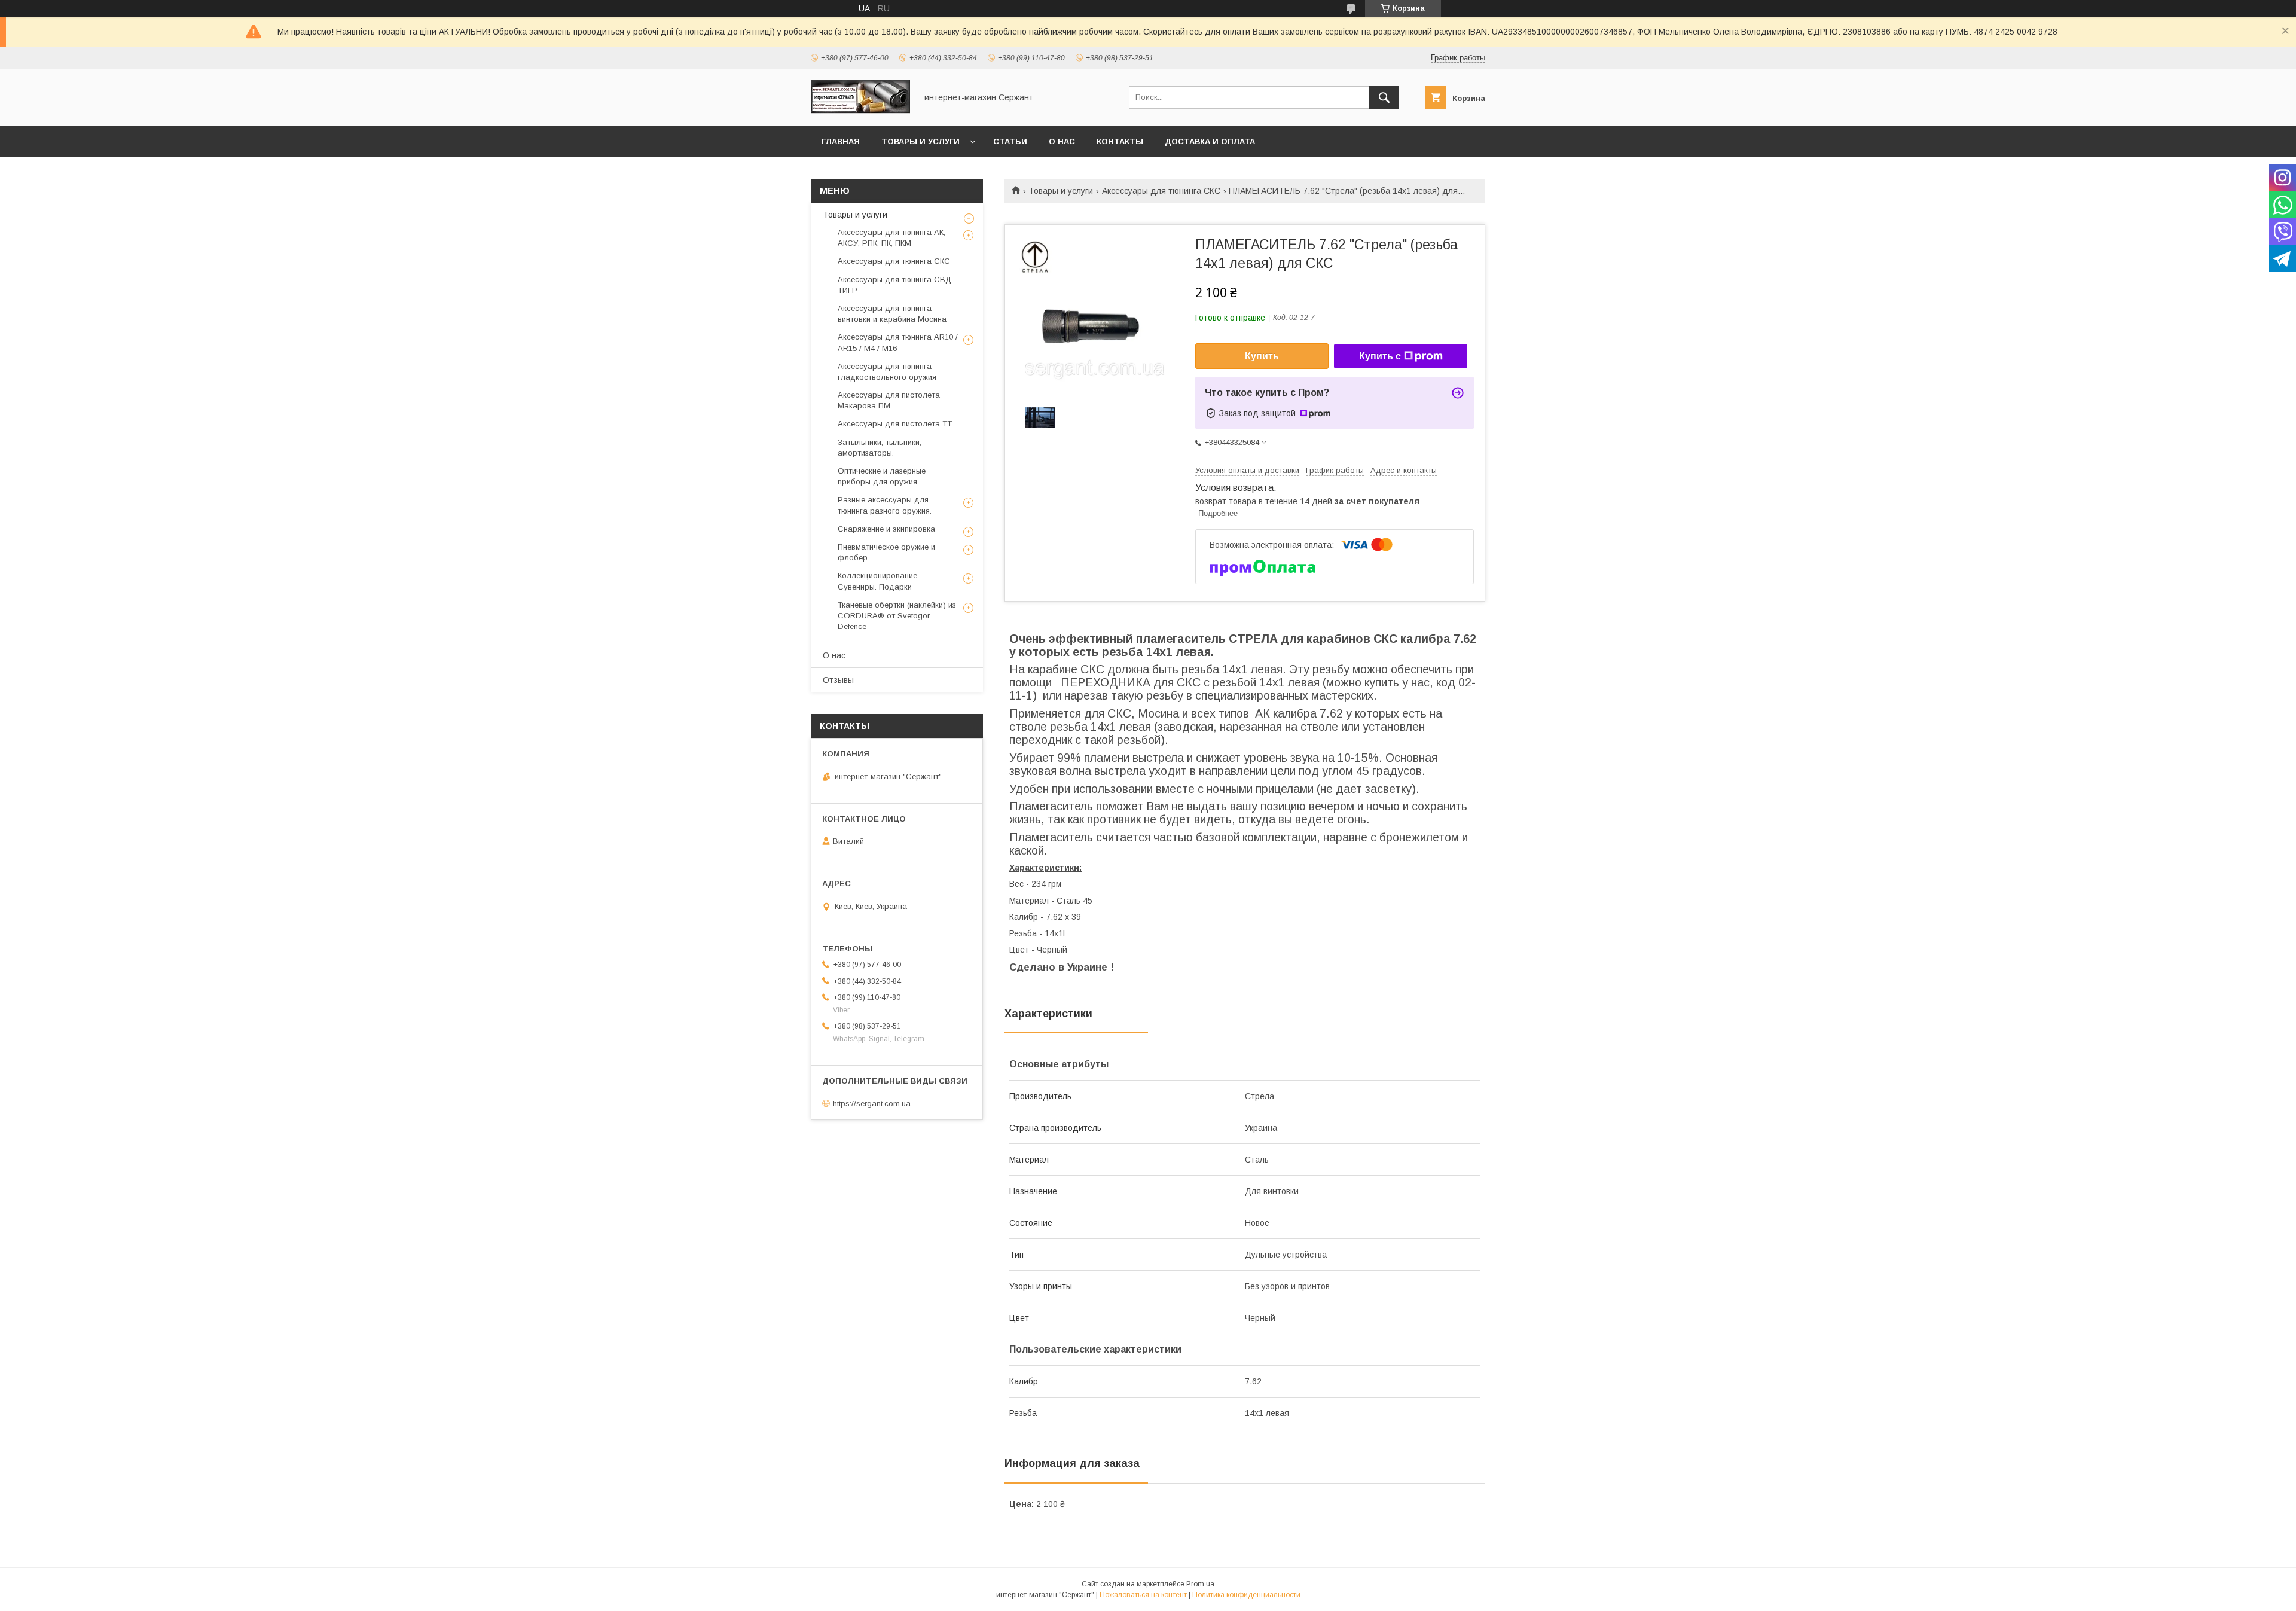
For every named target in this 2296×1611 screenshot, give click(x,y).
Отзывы (838, 680)
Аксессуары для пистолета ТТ (895, 424)
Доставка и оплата (1210, 141)
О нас (1062, 141)
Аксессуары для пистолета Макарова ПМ (889, 400)
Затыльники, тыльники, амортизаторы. (880, 448)
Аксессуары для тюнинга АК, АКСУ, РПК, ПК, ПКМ (891, 238)
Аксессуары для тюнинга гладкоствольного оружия (887, 372)
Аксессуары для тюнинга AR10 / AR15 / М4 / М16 (898, 342)
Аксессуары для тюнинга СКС (1161, 191)
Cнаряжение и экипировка (886, 529)
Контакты (1120, 141)
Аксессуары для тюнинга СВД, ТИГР (895, 285)
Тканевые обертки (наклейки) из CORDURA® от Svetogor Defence (897, 616)
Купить (1262, 356)
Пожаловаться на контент (1143, 1595)
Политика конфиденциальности (1246, 1595)
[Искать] (1384, 97)
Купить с (1380, 356)
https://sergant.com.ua (872, 1104)
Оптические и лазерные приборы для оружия (882, 476)
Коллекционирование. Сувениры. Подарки (878, 581)
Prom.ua (1200, 1584)
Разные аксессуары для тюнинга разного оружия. (885, 505)
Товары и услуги (920, 141)
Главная (841, 141)
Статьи (1010, 141)
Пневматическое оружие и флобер (886, 552)
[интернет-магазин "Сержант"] (860, 111)
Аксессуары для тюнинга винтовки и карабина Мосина (892, 314)
